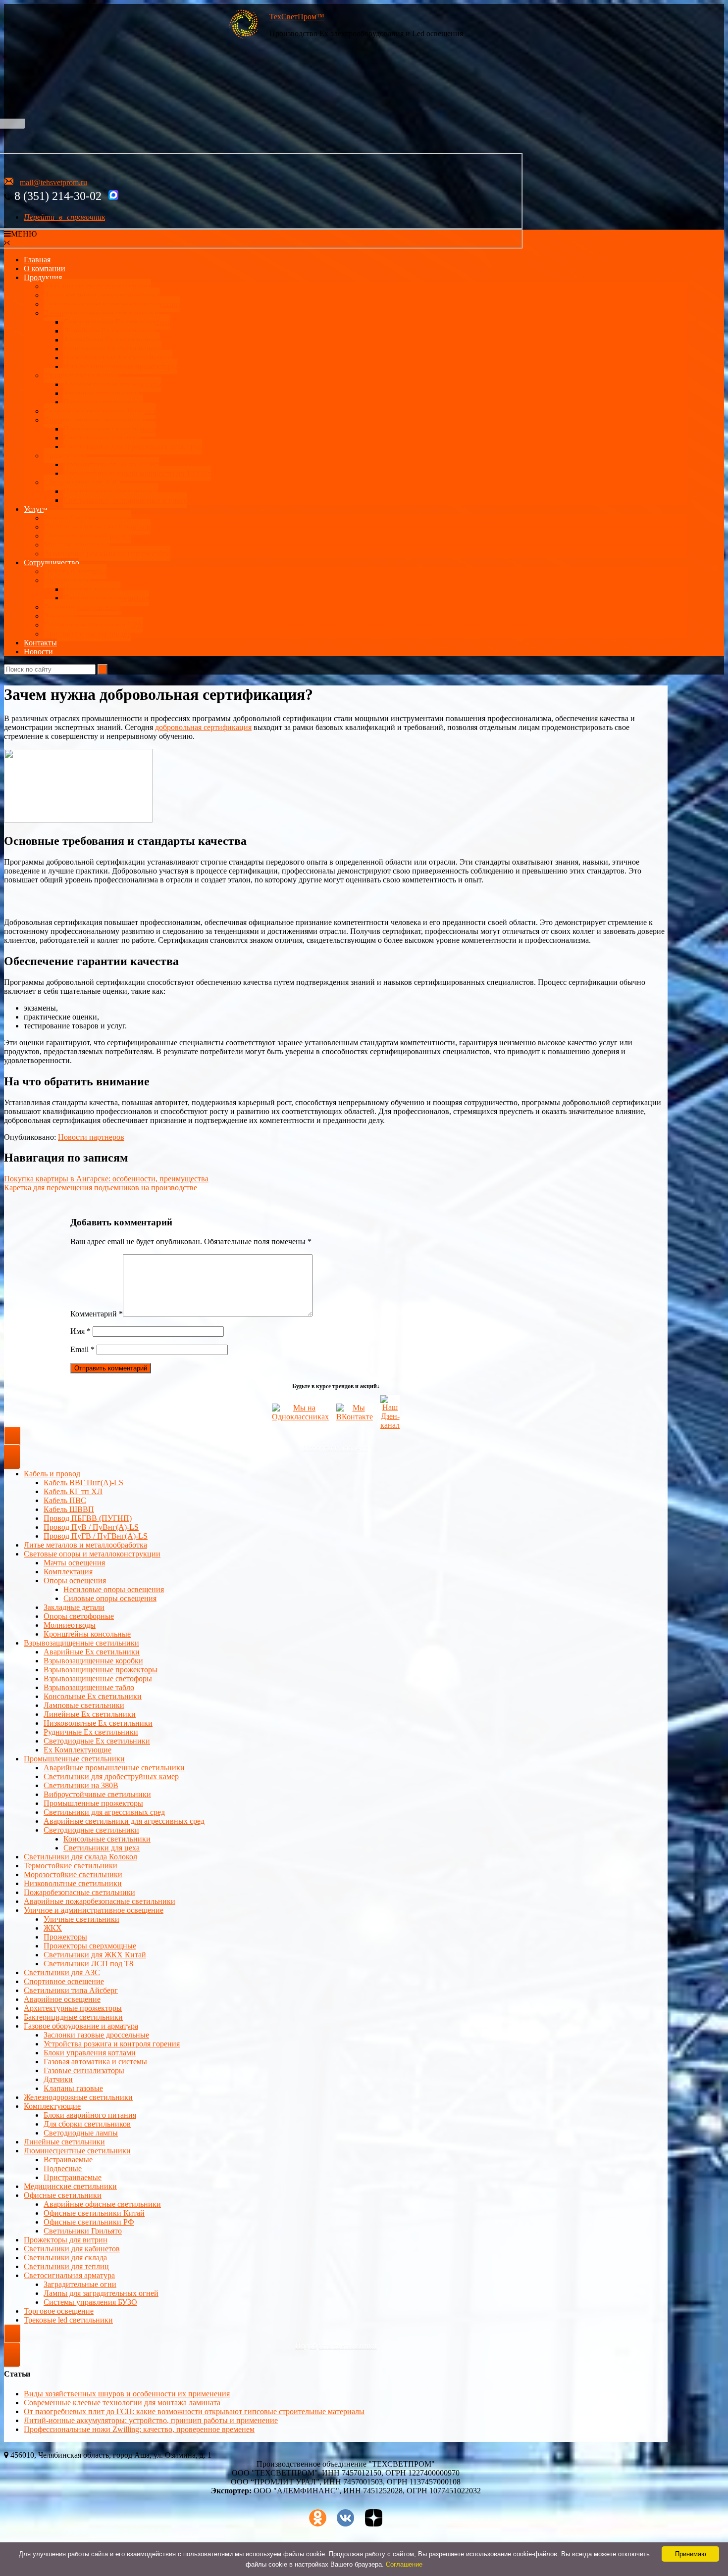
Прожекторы (65, 456)
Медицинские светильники (70, 2186)
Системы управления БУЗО (90, 2302)
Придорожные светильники (111, 491)
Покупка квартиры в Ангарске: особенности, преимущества (106, 1179)
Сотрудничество (52, 562)
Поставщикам (67, 580)
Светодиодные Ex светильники (97, 1741)
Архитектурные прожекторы (112, 384)
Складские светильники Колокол (100, 411)
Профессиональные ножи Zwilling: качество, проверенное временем (139, 2429)
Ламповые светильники (84, 1705)
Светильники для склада (65, 2258)
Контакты (40, 643)
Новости (38, 652)
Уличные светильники (81, 375)
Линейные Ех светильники (109, 331)
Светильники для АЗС (82, 482)
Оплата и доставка (75, 571)
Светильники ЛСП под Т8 (88, 1964)
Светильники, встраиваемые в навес (125, 500)
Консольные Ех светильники (112, 349)
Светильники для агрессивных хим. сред (133, 447)
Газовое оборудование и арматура (81, 2026)
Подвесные (63, 2168)
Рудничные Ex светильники (91, 1732)
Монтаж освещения (77, 545)
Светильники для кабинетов (72, 2249)
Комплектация (68, 1572)
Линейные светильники (64, 2142)
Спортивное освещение (64, 1981)
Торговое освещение (59, 2311)
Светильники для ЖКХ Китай (95, 1955)
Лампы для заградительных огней (101, 2293)
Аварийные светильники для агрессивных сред (124, 1821)
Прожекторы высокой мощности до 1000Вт (137, 473)
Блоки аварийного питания (90, 2115)
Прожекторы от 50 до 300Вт (111, 464)
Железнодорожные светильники (78, 2097)
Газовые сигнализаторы (84, 2070)
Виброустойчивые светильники (97, 1794)
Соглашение (404, 2564)
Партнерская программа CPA (93, 625)
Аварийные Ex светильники (111, 340)
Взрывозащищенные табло (89, 1687)
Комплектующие (52, 2106)
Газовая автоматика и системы (95, 2062)
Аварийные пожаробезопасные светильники (100, 1901)
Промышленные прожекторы (93, 1803)
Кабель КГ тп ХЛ (73, 1491)
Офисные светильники (63, 2195)
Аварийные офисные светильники (102, 2204)
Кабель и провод (52, 1474)
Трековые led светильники (68, 2320)
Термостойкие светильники (71, 1866)
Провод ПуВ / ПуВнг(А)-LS (91, 1527)
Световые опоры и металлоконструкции (112, 304)
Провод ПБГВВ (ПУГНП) (88, 1518)
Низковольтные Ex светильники (98, 1723)
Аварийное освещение (62, 1999)
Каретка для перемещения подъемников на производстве (101, 1188)
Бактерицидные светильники (73, 2017)
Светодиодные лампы (81, 2133)
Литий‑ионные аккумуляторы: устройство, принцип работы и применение (151, 2420)
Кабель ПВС (65, 1500)
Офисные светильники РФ (89, 2222)
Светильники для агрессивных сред (104, 1812)
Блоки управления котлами (90, 2053)
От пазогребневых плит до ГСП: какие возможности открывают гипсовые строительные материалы (194, 2411)
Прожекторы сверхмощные (90, 1946)
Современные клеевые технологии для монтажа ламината (122, 2403)
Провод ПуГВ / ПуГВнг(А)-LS (96, 1536)
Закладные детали (74, 1607)
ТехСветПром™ (297, 17)
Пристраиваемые (73, 2177)
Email (82, 1349)
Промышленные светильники (94, 420)
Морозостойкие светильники (73, 1874)
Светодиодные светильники (91, 1830)
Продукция (43, 277)
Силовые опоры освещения (110, 1598)
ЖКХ (53, 1928)
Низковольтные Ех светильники (118, 358)
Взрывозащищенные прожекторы (120, 366)
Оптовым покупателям (82, 607)
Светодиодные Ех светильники (117, 322)
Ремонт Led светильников (87, 518)
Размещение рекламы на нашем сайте (107, 554)
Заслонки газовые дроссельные (96, 2035)
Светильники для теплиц (66, 2266)
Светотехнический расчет (87, 536)
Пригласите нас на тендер (87, 634)
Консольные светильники (107, 1839)
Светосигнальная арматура (69, 2275)
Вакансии (60, 616)
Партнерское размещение (106, 598)
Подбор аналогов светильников (97, 527)
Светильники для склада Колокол (80, 1857)
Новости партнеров (91, 1137)
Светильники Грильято (83, 2231)
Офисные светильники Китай (94, 2213)
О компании (45, 268)
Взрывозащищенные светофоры (98, 1678)
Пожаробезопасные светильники (79, 1892)
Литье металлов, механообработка (102, 295)
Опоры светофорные (79, 1616)
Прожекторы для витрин (66, 2240)
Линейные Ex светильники (90, 1714)
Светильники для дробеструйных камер (111, 1776)
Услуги (36, 509)
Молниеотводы (70, 1625)
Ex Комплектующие (78, 1750)
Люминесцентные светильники (77, 2151)
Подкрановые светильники (109, 429)
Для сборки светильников (87, 2124)
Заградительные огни (80, 2284)
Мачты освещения (74, 1563)
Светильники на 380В (81, 1785)
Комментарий (97, 1314)
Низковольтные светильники (73, 1883)
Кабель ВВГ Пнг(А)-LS (83, 1482)
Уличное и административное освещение (94, 1910)
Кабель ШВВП (69, 1509)
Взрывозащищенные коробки (93, 1661)
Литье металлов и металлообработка (85, 1545)
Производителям (92, 589)
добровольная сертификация (203, 727)
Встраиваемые (68, 2160)
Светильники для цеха (102, 438)
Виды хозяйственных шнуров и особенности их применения (127, 2394)
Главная (37, 260)
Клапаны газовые (73, 2088)
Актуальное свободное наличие (97, 286)
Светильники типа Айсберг (71, 1990)
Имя (80, 1331)
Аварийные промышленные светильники (114, 1768)
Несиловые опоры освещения (114, 1589)
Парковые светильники (103, 402)
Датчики (58, 2079)
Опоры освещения (75, 1580)
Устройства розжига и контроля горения (112, 2044)
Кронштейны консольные (87, 1634)
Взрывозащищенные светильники (101, 313)
